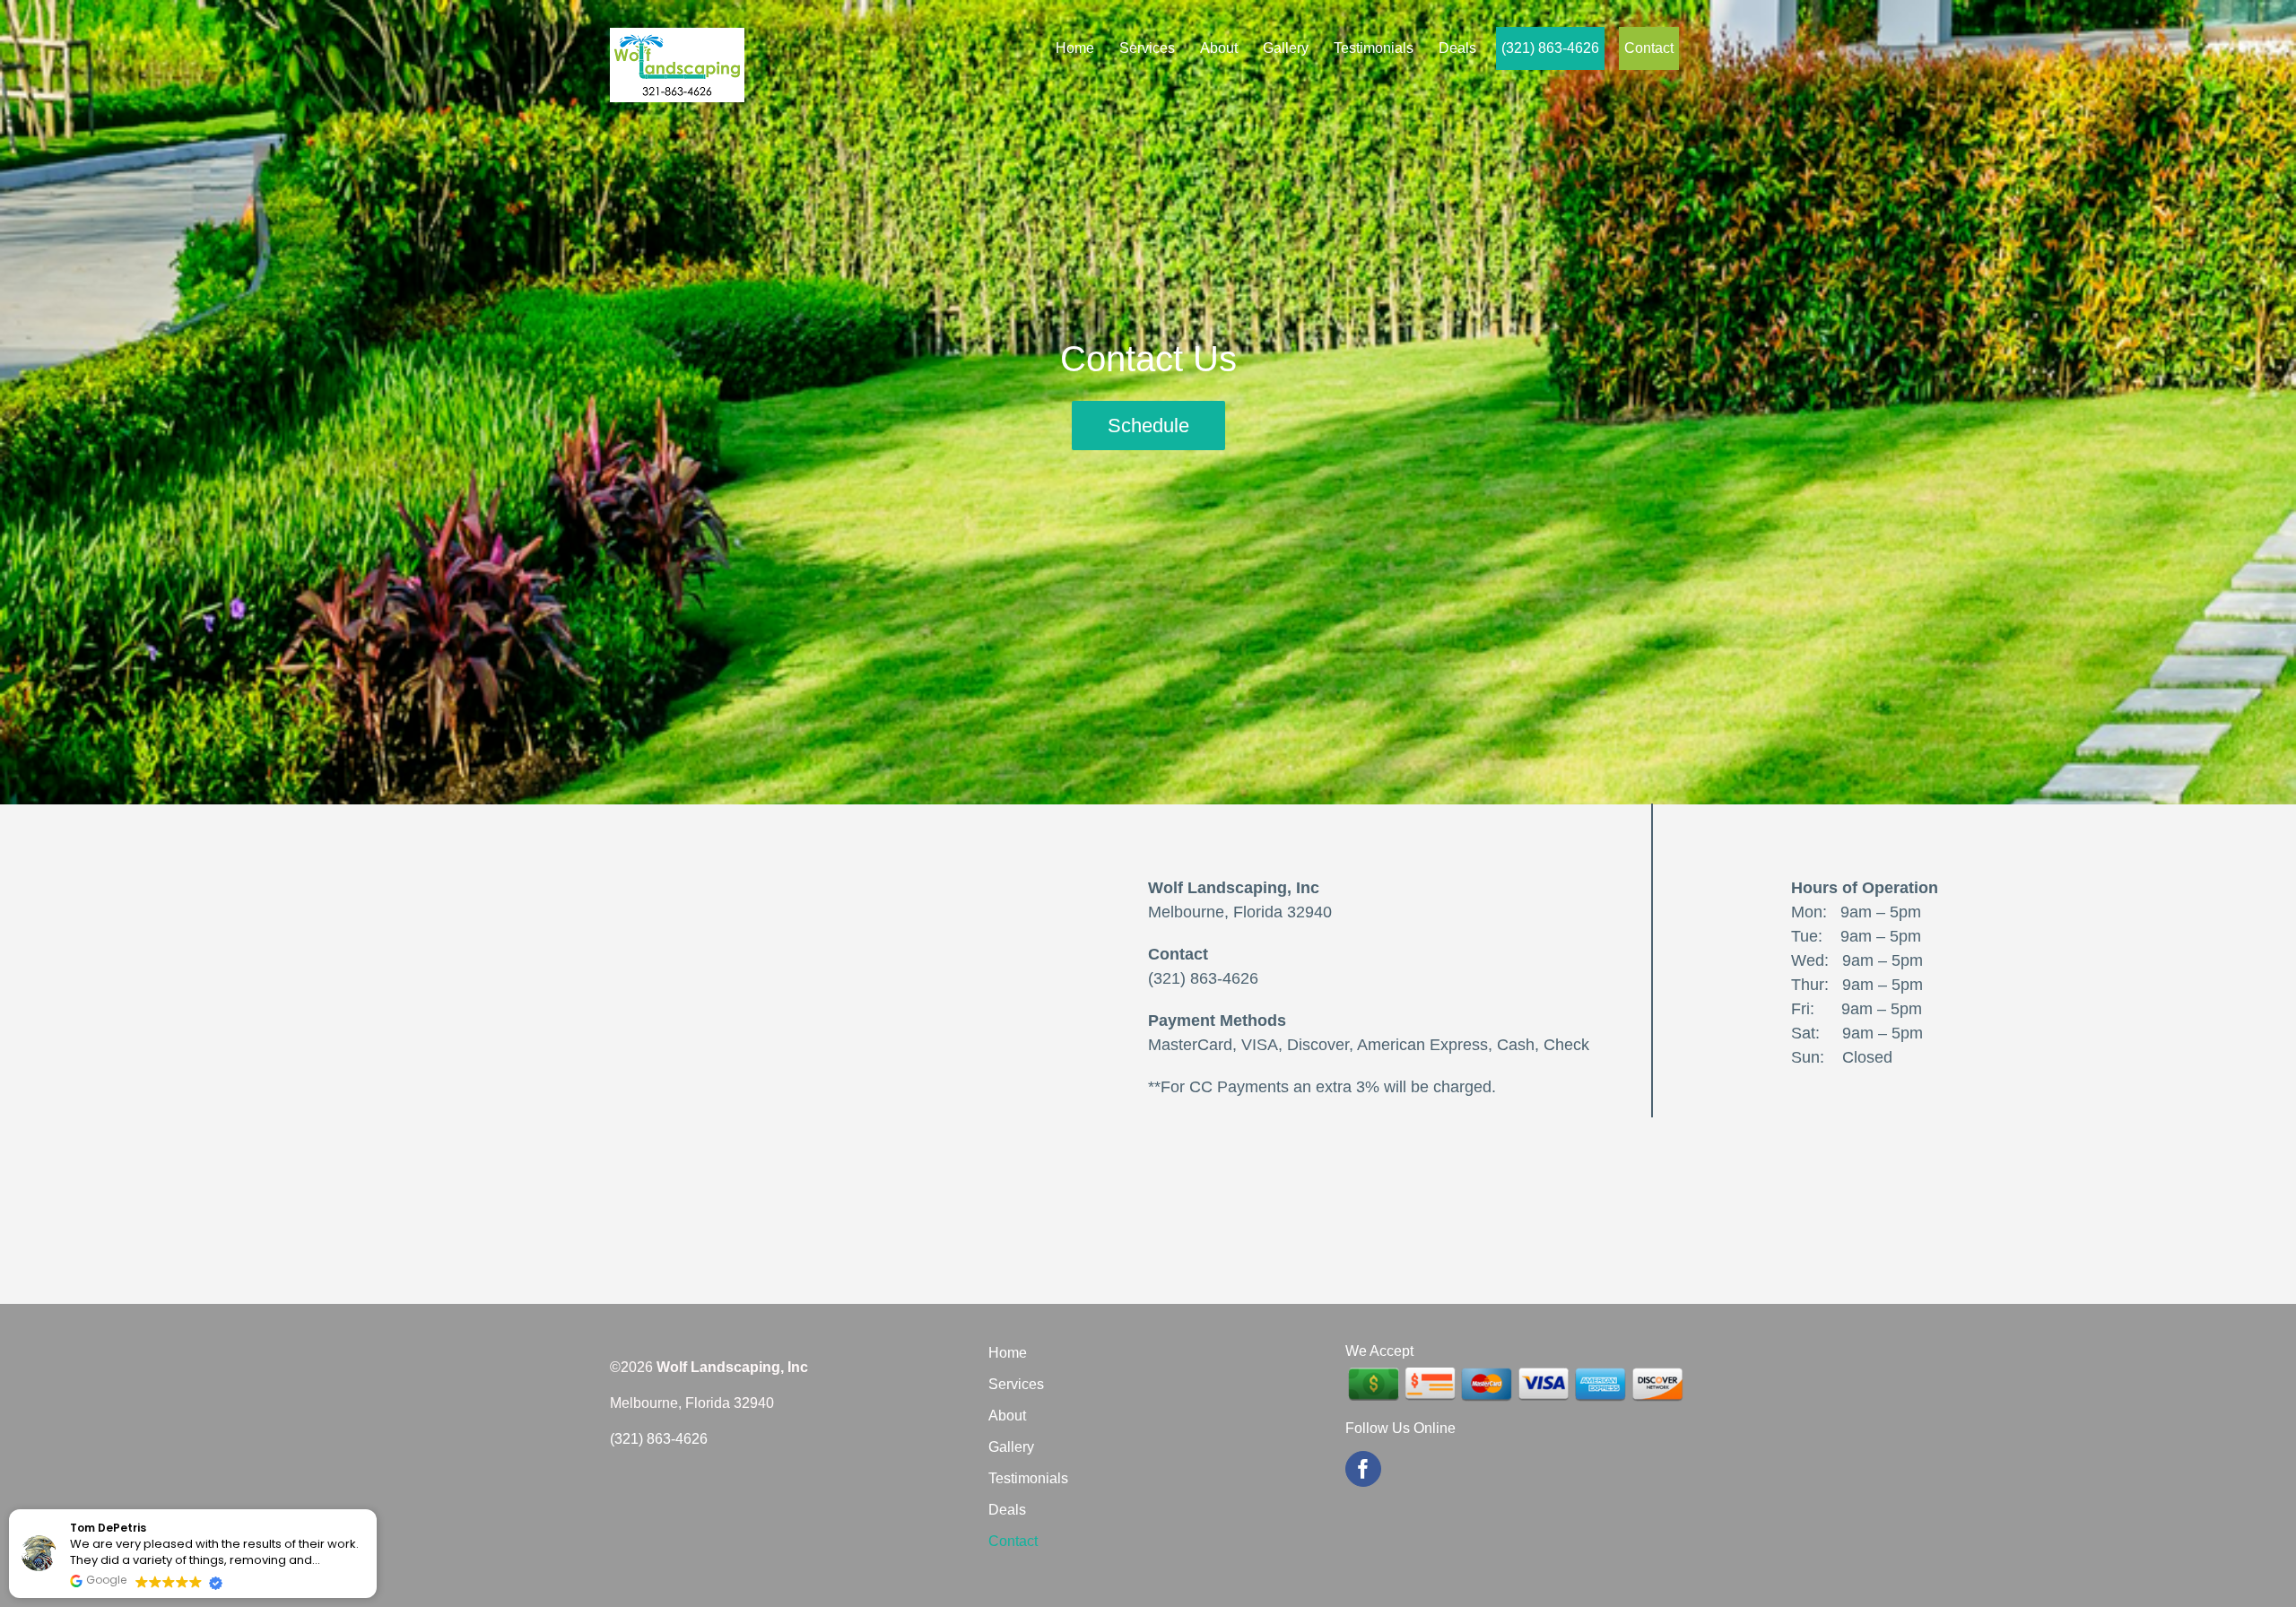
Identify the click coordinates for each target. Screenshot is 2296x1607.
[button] (376, 1510)
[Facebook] (1363, 1469)
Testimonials (1028, 1478)
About (1007, 1416)
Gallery (1011, 1447)
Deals (1007, 1510)
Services (1016, 1384)
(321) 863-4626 (1203, 978)
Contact (1013, 1541)
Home (1008, 1353)
